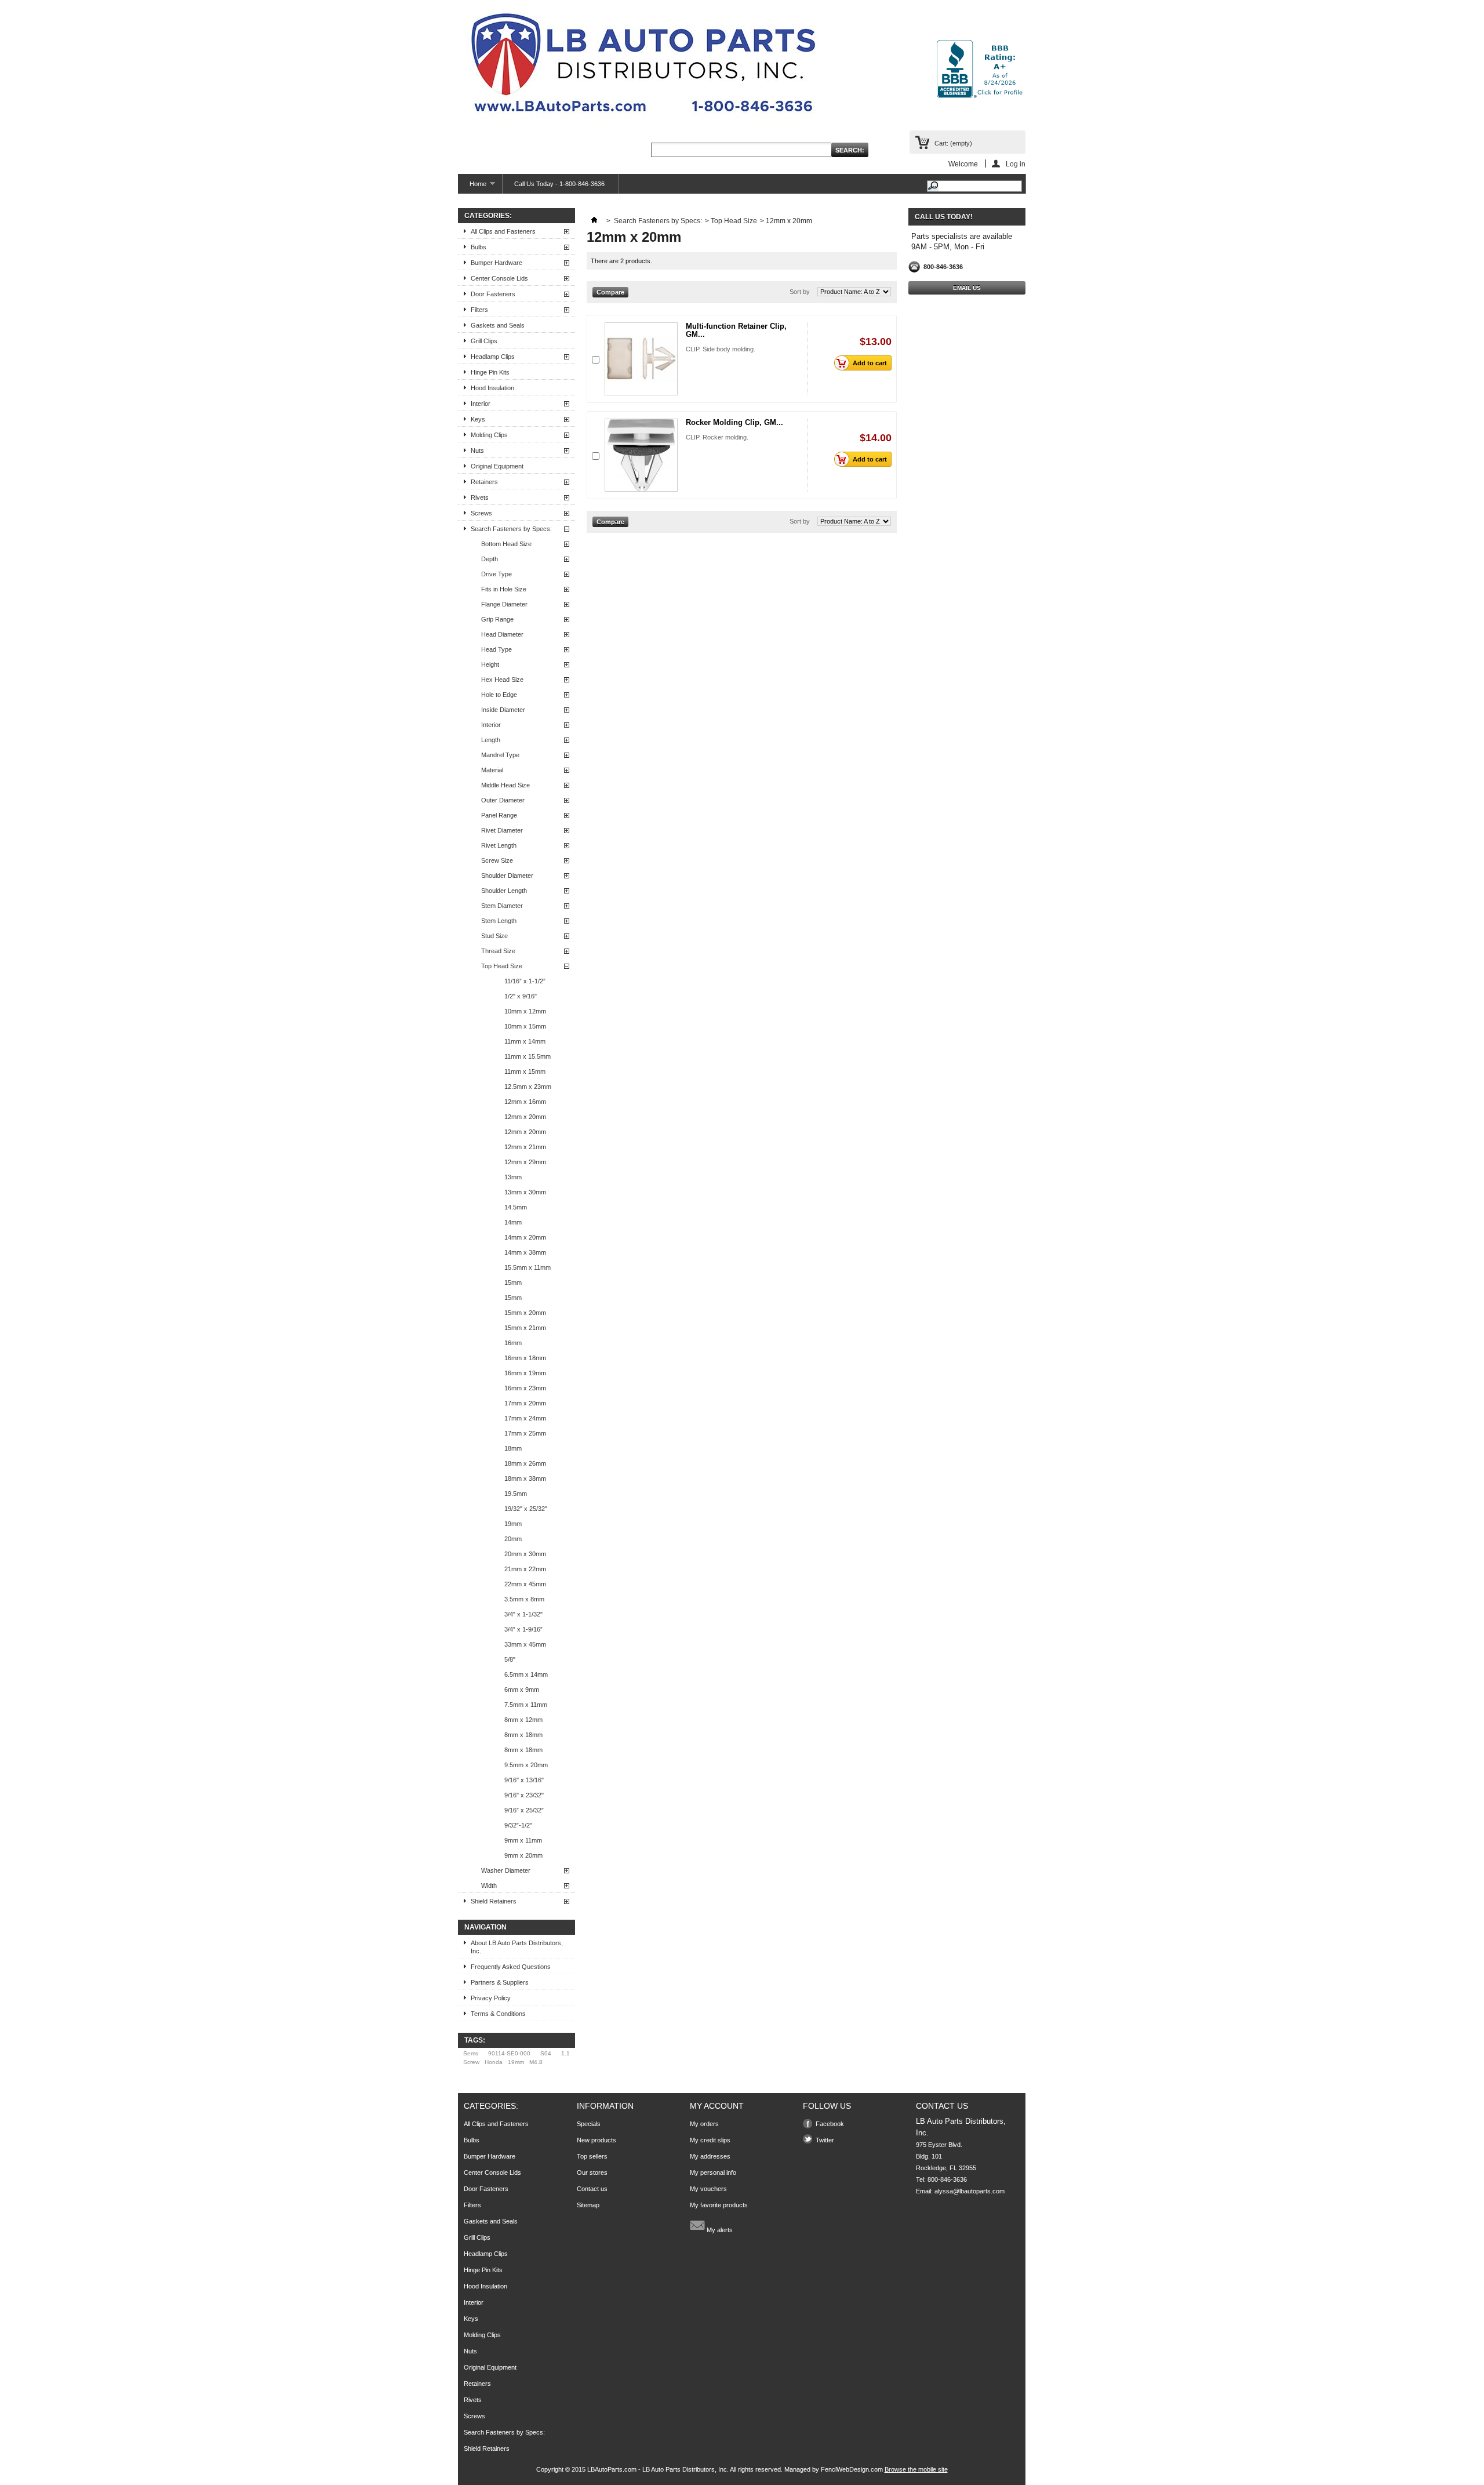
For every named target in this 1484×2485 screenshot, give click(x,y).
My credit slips (710, 2140)
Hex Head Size (502, 680)
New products (596, 2140)
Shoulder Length (504, 891)
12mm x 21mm (525, 1147)
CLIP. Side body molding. (721, 349)
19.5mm (516, 1494)
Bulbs (479, 247)
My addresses (710, 2156)
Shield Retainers (494, 1901)
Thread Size (498, 951)
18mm (513, 1448)
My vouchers (708, 2189)
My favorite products (719, 2205)
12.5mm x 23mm (528, 1087)
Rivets (480, 497)
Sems (471, 2053)
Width (489, 1885)
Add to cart (870, 363)
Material (492, 770)
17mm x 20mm (525, 1403)
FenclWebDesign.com (852, 2469)
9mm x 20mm (523, 1855)
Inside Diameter (503, 710)
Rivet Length (499, 845)
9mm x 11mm (523, 1840)
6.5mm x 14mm (526, 1674)
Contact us (592, 2189)
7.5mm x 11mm (526, 1705)
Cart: (953, 143)
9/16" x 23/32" (524, 1795)
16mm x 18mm (525, 1358)
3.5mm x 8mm (524, 1599)
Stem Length (499, 921)
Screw (471, 2062)
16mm (513, 1343)
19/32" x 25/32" (526, 1509)
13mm (513, 1177)
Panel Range (499, 815)
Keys (478, 419)
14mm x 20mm (525, 1237)
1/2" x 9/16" (521, 996)
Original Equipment (497, 466)
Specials (589, 2124)
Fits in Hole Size (504, 589)
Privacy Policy (491, 1998)
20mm (513, 1539)
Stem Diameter (502, 906)
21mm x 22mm (525, 1569)
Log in (1016, 164)
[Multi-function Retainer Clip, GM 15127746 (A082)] (641, 359)
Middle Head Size (505, 785)
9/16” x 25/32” (524, 1810)
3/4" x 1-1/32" (523, 1614)
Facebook (830, 2124)
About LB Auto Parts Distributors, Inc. (517, 1947)
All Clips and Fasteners (503, 231)
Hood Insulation (492, 388)
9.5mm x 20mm (526, 1765)
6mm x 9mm (522, 1690)
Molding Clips (489, 435)
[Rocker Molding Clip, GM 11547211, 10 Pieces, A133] (641, 455)
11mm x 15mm (525, 1071)
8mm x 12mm (523, 1720)
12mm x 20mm (525, 1117)
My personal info (713, 2172)
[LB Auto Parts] (643, 66)
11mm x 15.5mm (528, 1056)
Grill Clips (484, 341)
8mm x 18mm (523, 1735)
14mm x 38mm (525, 1252)
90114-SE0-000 (509, 2053)
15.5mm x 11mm (528, 1267)
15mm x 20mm (525, 1313)
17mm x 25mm (525, 1433)
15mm (513, 1283)
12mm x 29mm (525, 1162)
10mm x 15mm (525, 1026)
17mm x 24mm (525, 1418)
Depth (490, 559)
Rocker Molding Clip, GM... (734, 422)
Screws (481, 513)
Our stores (592, 2172)
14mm (513, 1222)
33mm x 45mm (525, 1644)
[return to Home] (594, 221)
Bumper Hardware (497, 263)
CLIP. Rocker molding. (717, 437)
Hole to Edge (499, 695)
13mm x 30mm (525, 1192)
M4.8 (536, 2062)
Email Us (967, 288)
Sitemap (588, 2205)
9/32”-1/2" (518, 1825)
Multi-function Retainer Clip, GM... (736, 330)
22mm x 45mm (525, 1584)
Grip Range (497, 619)
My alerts (719, 2230)
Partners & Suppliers (500, 1982)
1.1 (565, 2053)
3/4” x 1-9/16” (523, 1629)
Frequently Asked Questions (511, 1967)
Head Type (497, 649)
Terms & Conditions (498, 2014)
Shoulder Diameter (507, 875)
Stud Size (494, 936)
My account (717, 2106)
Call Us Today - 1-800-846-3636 (559, 184)
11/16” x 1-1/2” (525, 981)
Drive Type (497, 574)
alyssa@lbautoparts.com (970, 2191)
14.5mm (516, 1207)
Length (491, 740)
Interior (481, 404)
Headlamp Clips (493, 357)
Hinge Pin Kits (490, 372)
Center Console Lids (499, 278)
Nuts (477, 451)
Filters (479, 310)
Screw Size (497, 860)
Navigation (485, 1927)
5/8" (510, 1659)
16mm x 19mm (525, 1373)
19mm (513, 1524)
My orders (704, 2124)
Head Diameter (502, 634)
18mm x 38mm (525, 1478)
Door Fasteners (493, 294)
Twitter (825, 2140)
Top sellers (592, 2156)
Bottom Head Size (506, 544)
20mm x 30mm (525, 1554)
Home (472, 187)
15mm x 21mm (525, 1328)
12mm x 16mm (525, 1102)
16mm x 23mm (525, 1388)
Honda (494, 2062)
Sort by (800, 292)
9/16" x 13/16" (524, 1780)
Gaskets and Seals (498, 325)
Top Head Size (502, 966)
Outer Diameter (503, 800)
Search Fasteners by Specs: (511, 529)
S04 (546, 2053)
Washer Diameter (506, 1870)
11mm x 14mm (525, 1041)
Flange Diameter (504, 604)
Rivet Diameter (502, 830)
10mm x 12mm (525, 1011)
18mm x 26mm (525, 1463)
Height (490, 664)
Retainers (484, 482)
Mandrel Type (500, 755)
